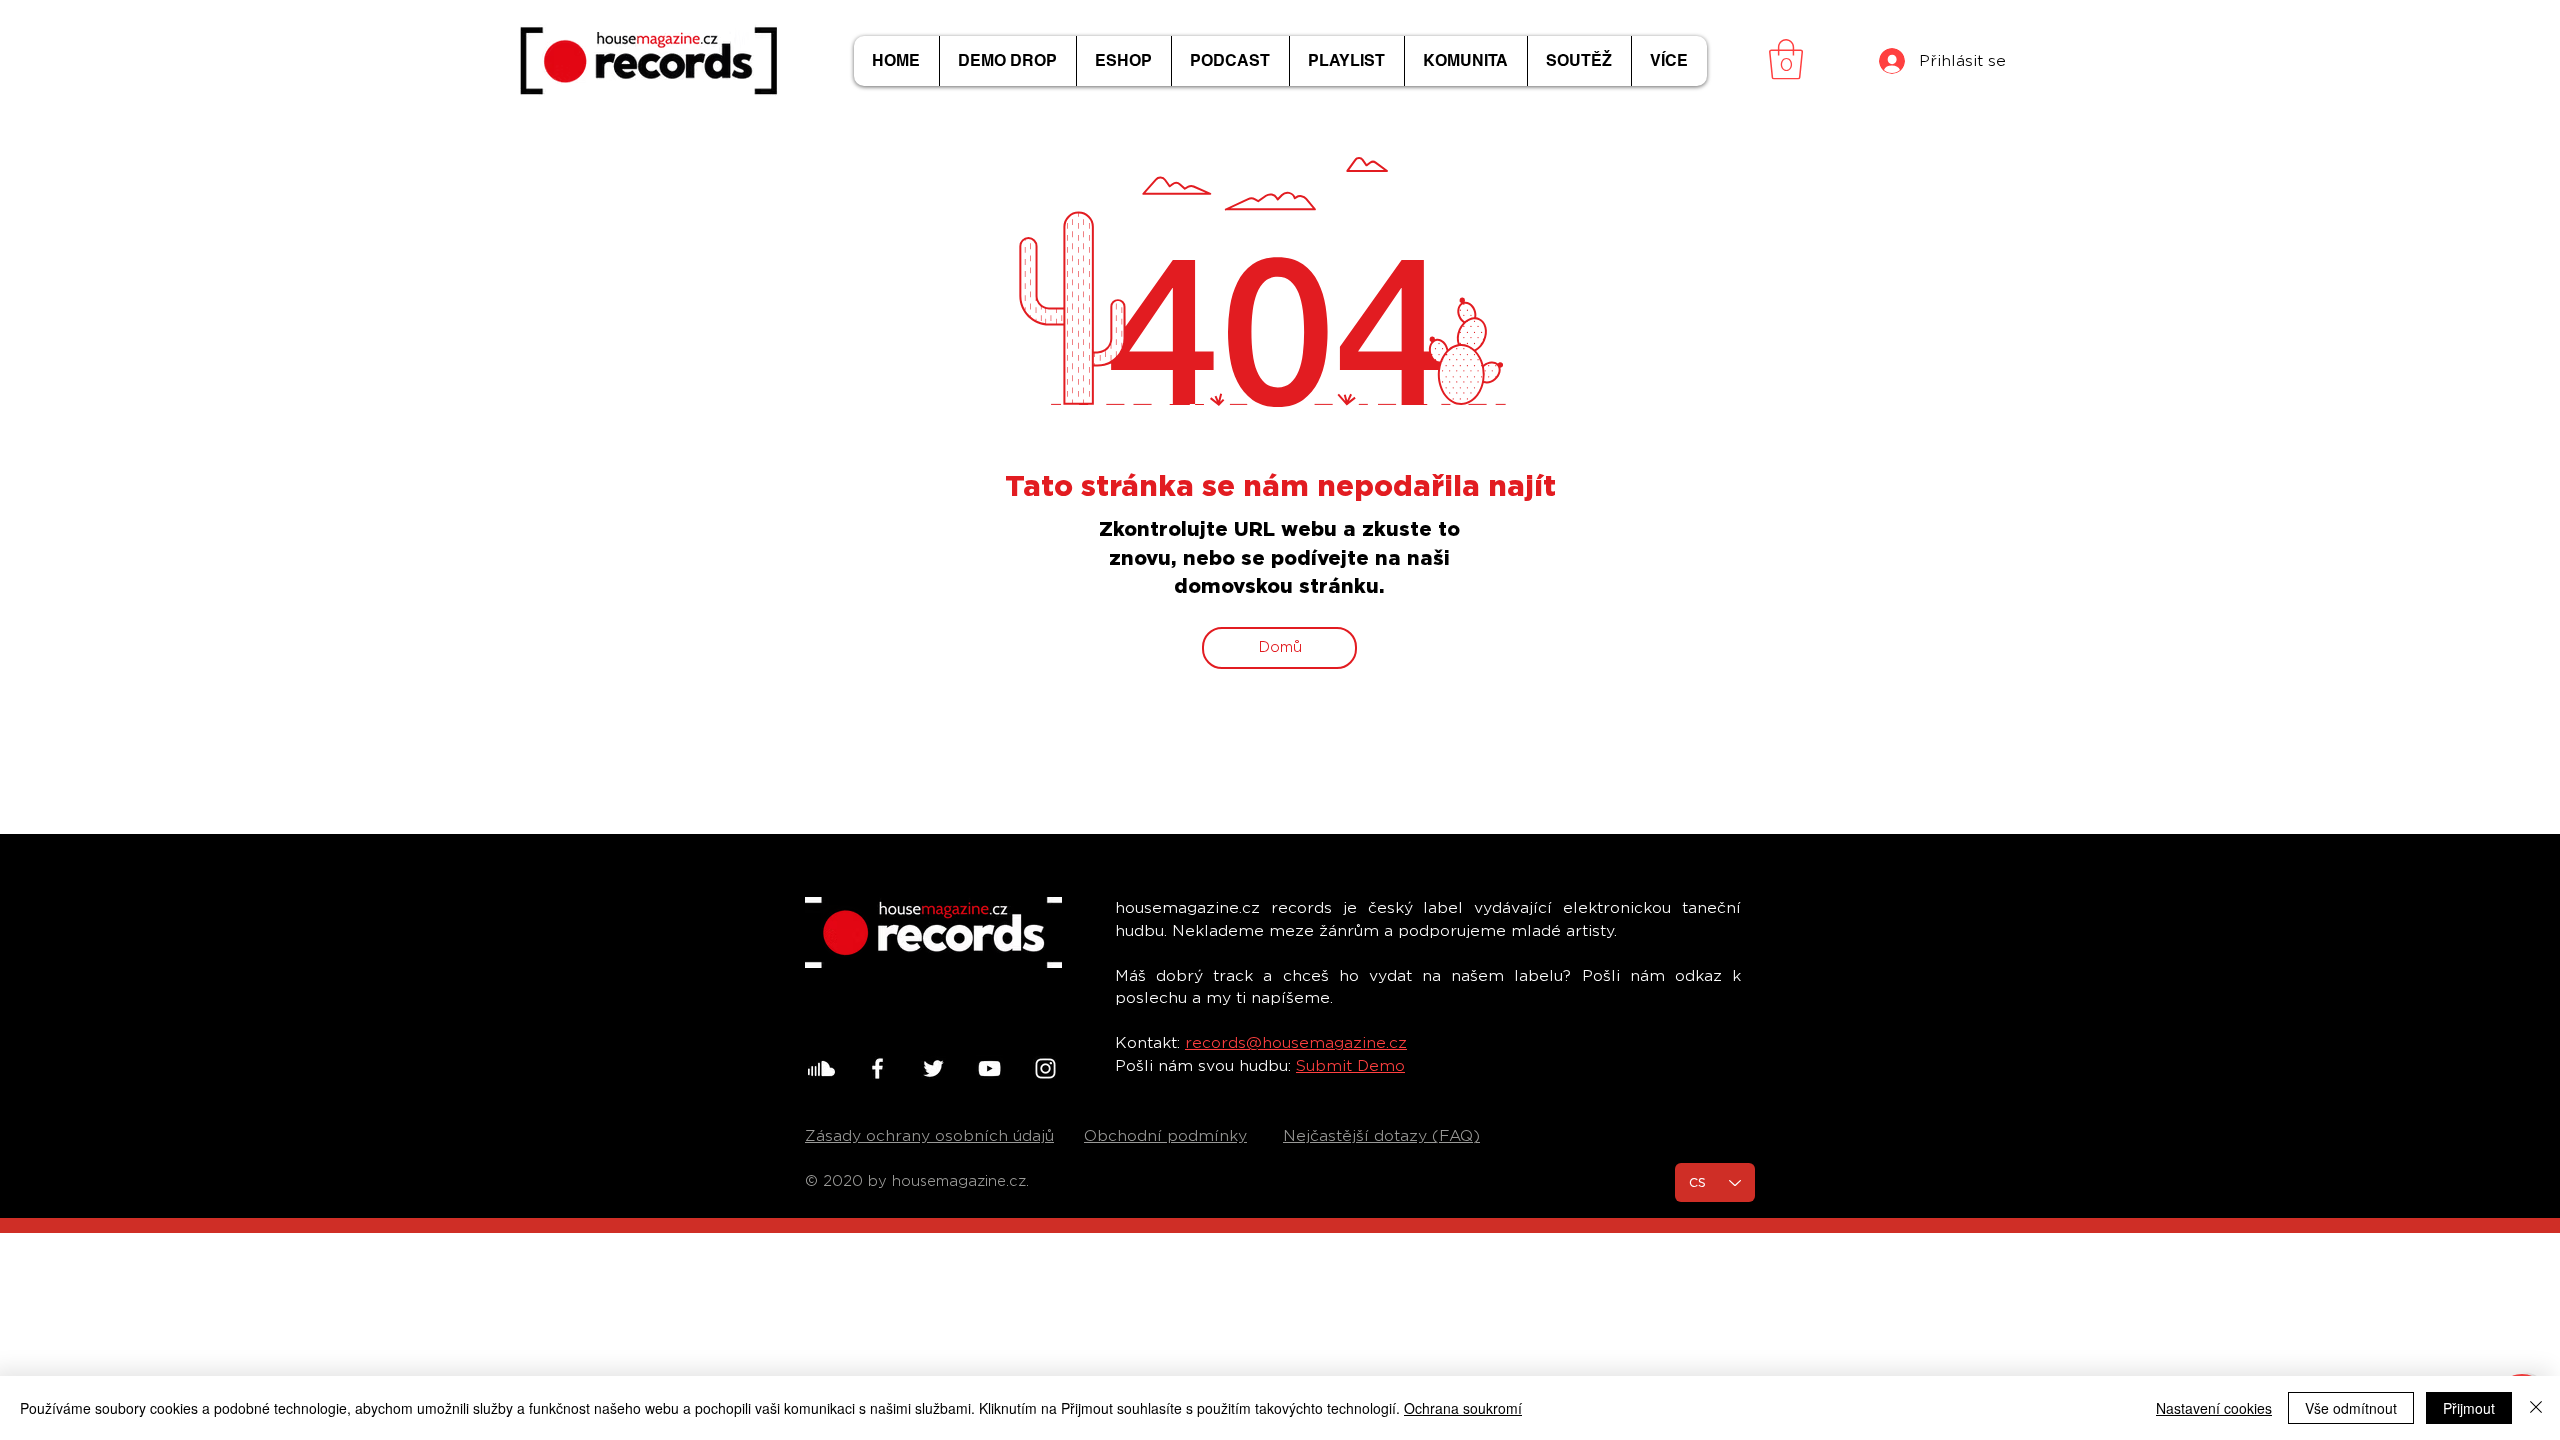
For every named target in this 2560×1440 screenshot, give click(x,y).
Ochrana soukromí (1463, 1408)
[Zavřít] (2536, 1408)
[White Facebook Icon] (877, 1068)
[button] (1786, 59)
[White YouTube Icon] (989, 1068)
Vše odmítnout (2351, 1408)
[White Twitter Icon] (933, 1068)
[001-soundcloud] (821, 1068)
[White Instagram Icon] (1045, 1068)
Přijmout (2469, 1408)
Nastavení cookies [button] (2214, 1408)
